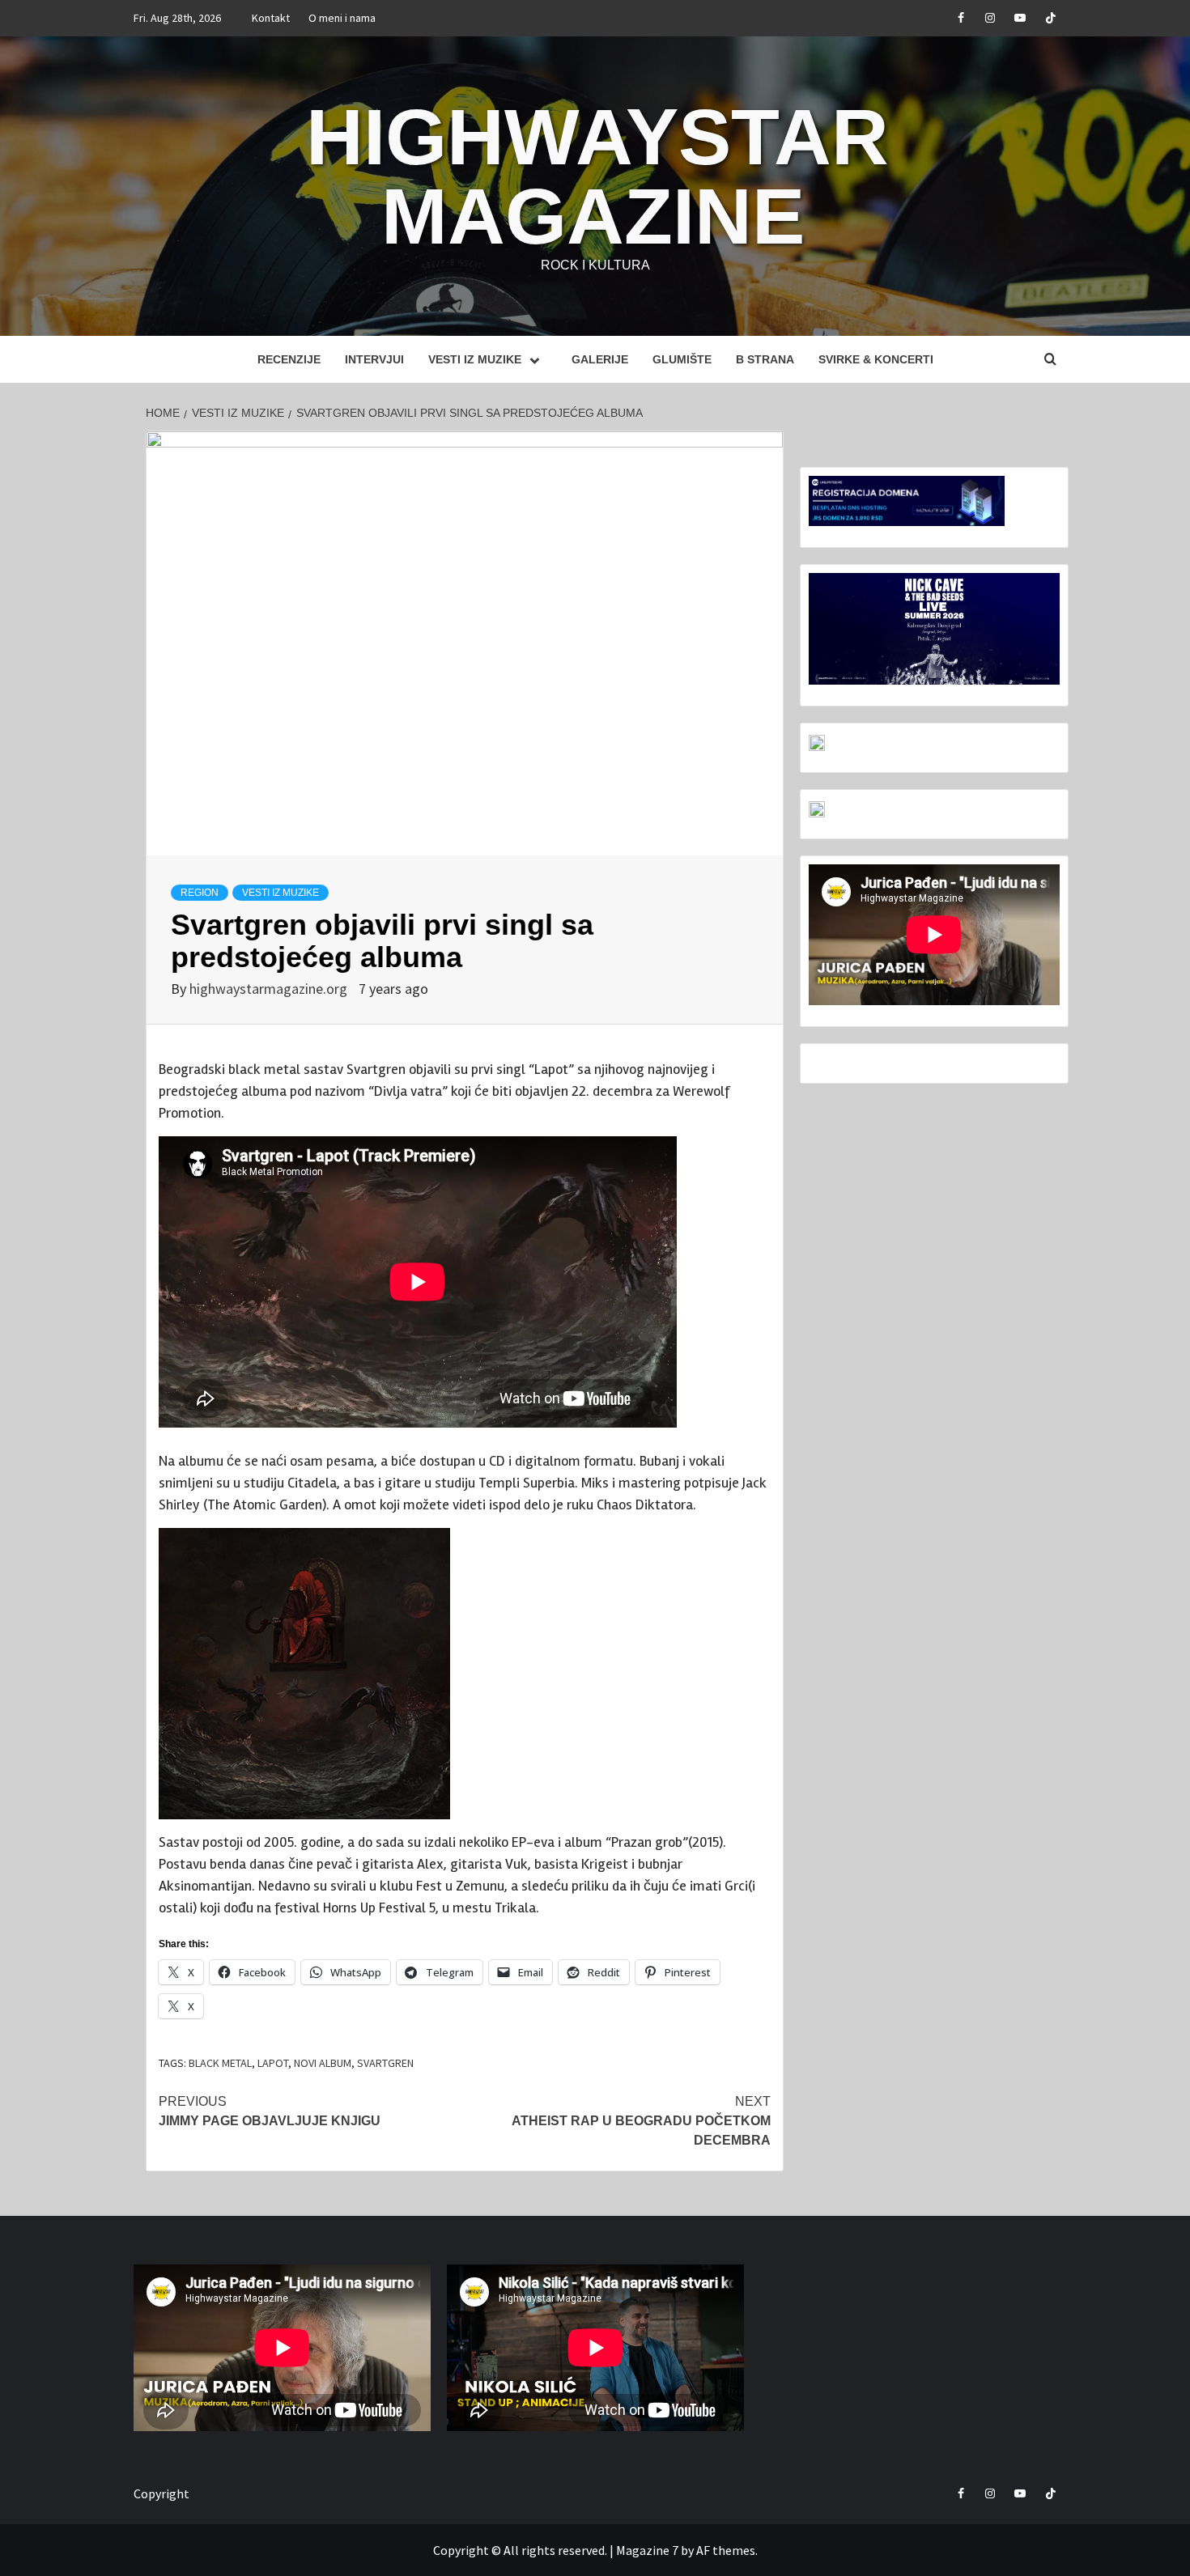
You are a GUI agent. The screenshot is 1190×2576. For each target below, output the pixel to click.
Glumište (682, 359)
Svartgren (385, 2063)
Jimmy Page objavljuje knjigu (270, 2111)
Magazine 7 (647, 2550)
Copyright (161, 2493)
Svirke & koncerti (876, 359)
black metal (220, 2063)
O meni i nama (342, 18)
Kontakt (271, 18)
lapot (273, 2063)
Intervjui (374, 359)
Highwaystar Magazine (597, 176)
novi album (323, 2063)
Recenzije (289, 359)
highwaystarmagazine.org (270, 989)
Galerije (600, 359)
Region (200, 893)
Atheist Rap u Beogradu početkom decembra (641, 2121)
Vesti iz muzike (475, 359)
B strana (765, 359)
